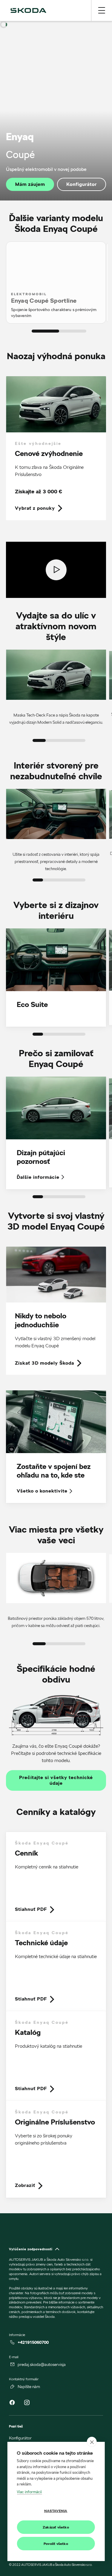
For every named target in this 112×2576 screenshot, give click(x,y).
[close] (92, 2442)
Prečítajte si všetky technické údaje (56, 1780)
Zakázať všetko (56, 2527)
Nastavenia (56, 2511)
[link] (56, 448)
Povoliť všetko (56, 2544)
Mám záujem (30, 184)
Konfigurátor (82, 184)
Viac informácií (29, 2492)
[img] (28, 10)
